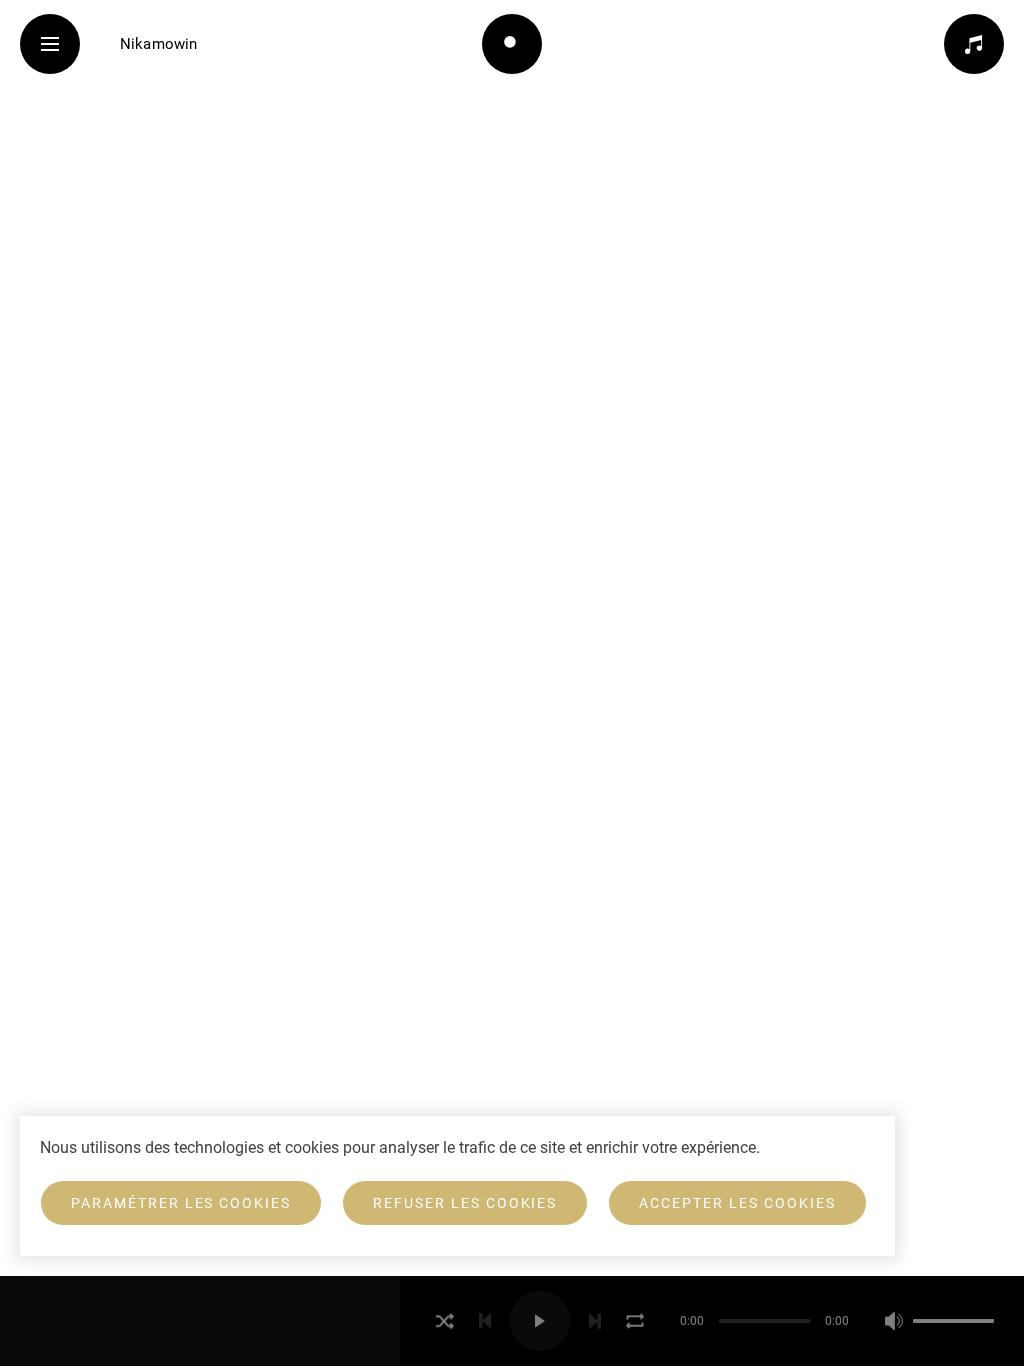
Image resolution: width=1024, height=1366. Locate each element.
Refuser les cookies (465, 1203)
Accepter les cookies (737, 1203)
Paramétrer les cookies (181, 1203)
